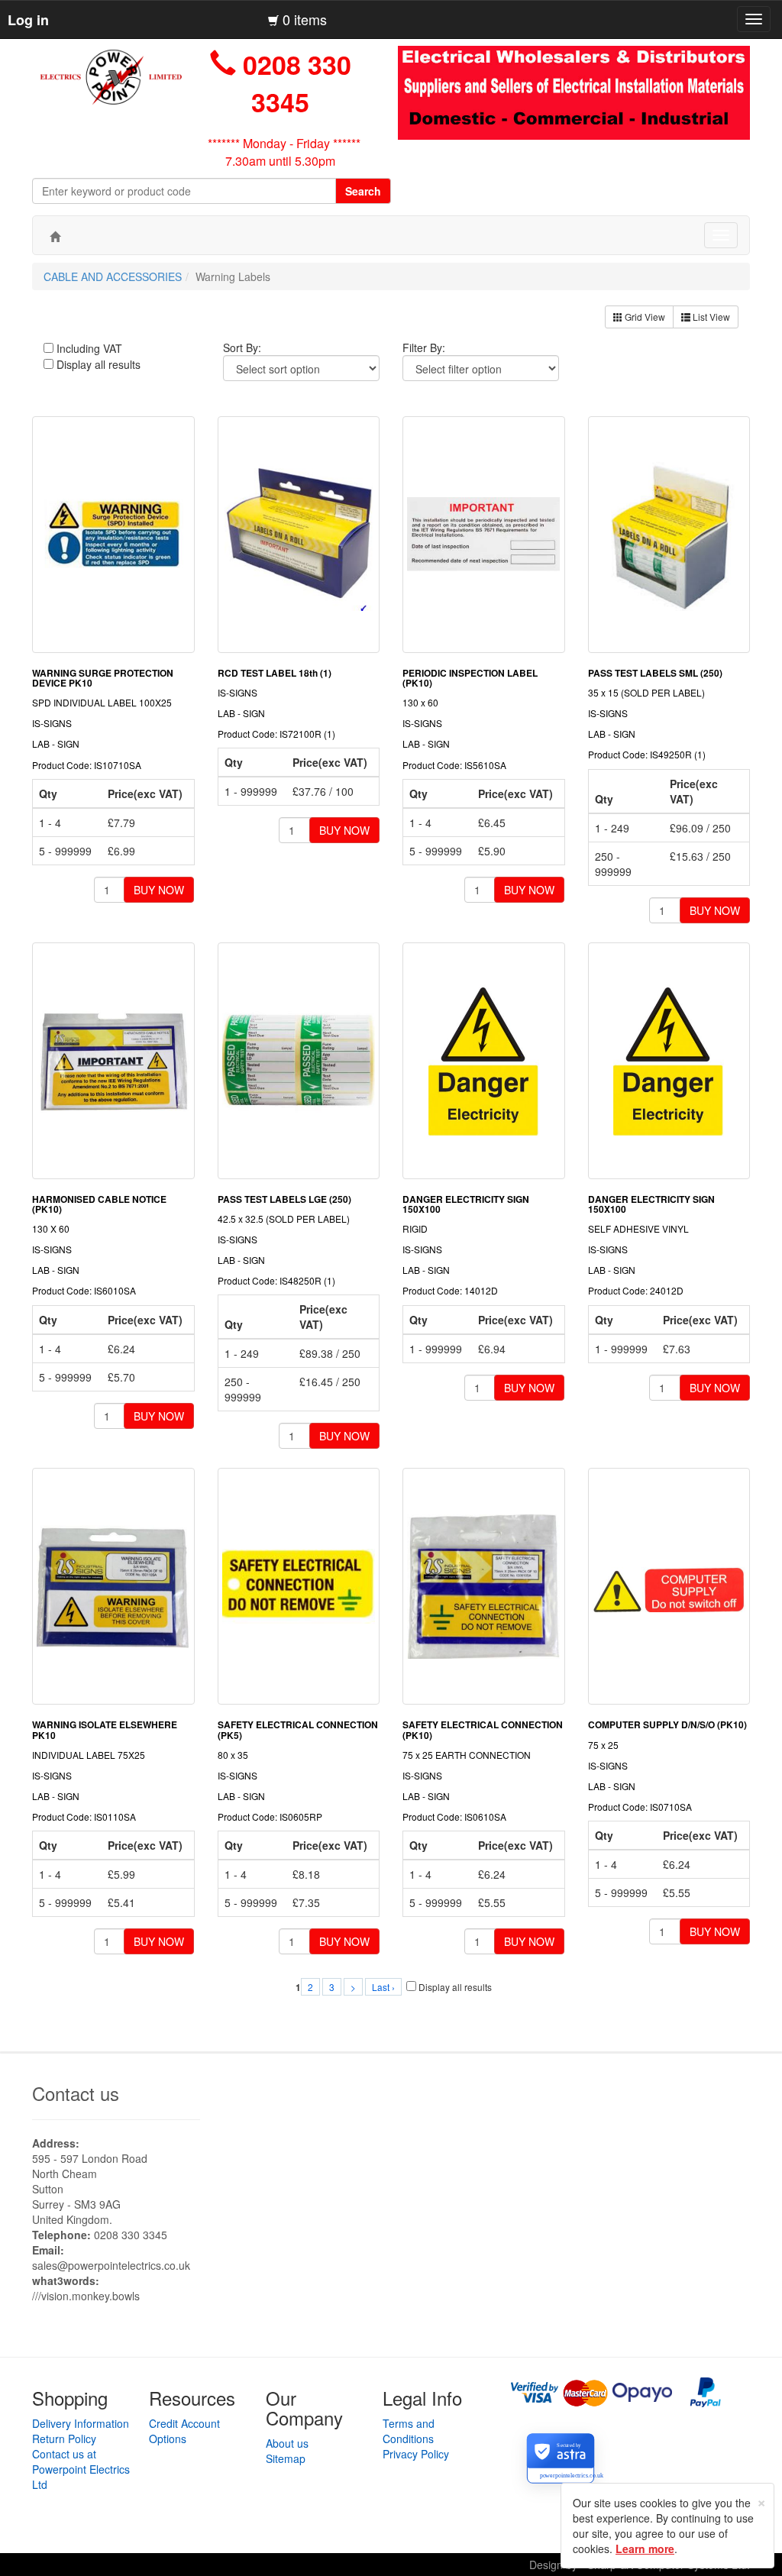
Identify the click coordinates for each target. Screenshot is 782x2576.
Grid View (644, 317)
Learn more (645, 2549)
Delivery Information (81, 2423)
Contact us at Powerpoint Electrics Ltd (81, 2469)
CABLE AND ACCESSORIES (113, 276)
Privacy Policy (416, 2454)
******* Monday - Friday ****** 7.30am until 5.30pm (284, 152)
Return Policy (64, 2439)
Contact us (76, 2093)
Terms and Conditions (409, 2431)
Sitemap (286, 2458)
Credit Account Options (184, 2431)
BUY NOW (159, 890)
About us (287, 2443)
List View (710, 317)
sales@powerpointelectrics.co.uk (111, 2265)
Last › (383, 1987)
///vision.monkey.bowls (86, 2296)
